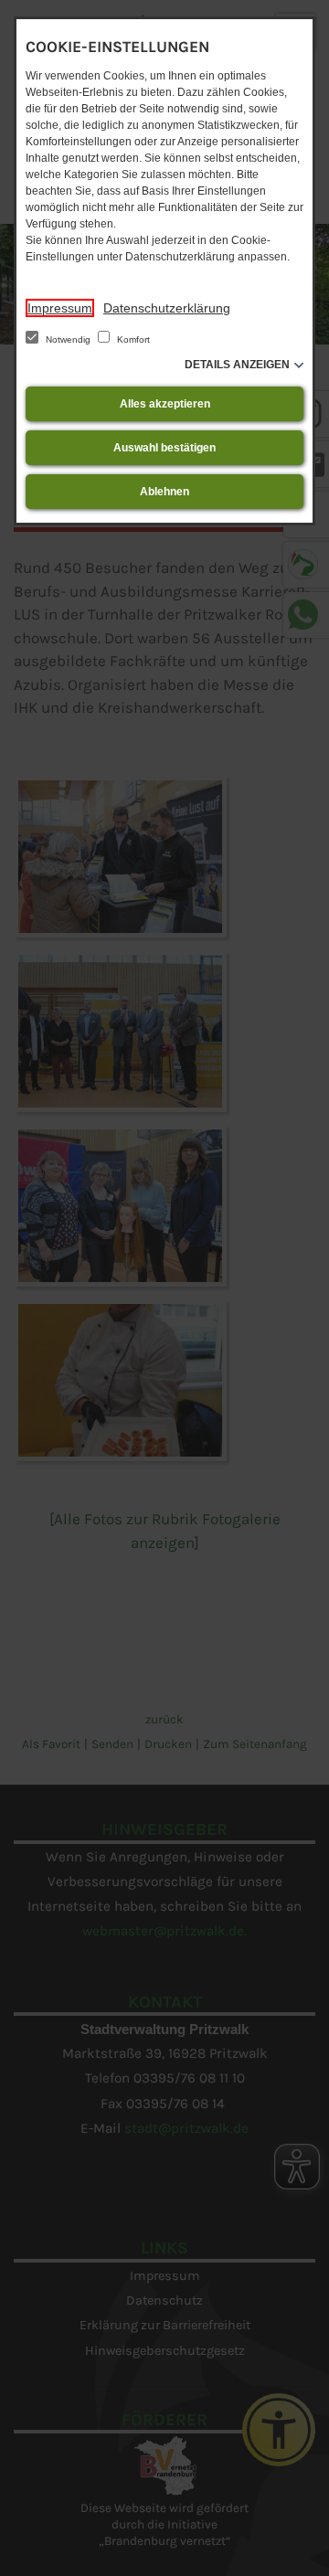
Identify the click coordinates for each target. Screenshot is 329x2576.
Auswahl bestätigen (164, 448)
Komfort (132, 339)
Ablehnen (164, 492)
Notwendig (68, 339)
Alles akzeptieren (165, 404)
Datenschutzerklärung (167, 308)
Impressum (60, 308)
